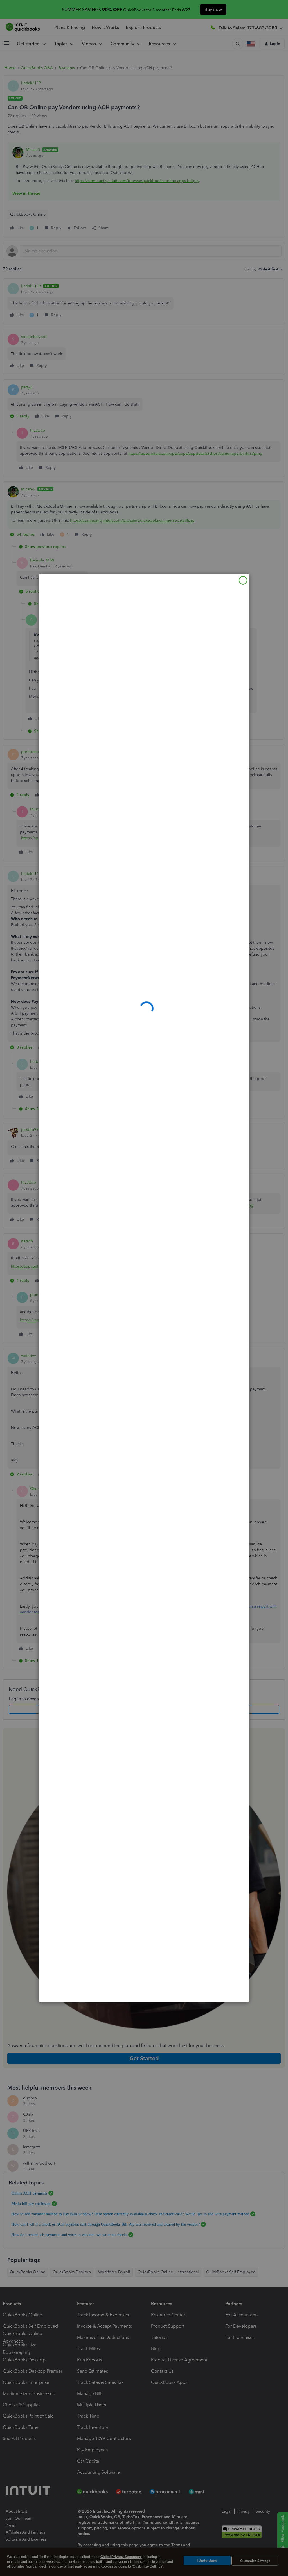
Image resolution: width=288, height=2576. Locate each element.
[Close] (243, 580)
